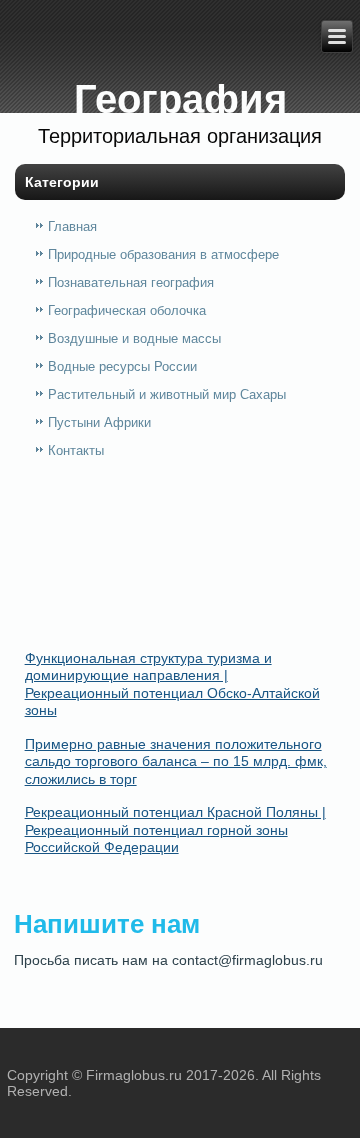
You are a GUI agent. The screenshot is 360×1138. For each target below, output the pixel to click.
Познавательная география (131, 282)
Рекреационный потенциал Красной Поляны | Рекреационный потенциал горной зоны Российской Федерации (175, 829)
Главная (72, 226)
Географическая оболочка (127, 310)
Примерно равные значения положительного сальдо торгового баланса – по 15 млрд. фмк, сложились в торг (176, 761)
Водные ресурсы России (122, 366)
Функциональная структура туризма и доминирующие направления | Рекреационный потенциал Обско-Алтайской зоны (172, 684)
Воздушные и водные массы (134, 338)
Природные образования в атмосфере (163, 254)
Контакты (76, 450)
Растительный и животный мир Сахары (167, 394)
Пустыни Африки (99, 422)
